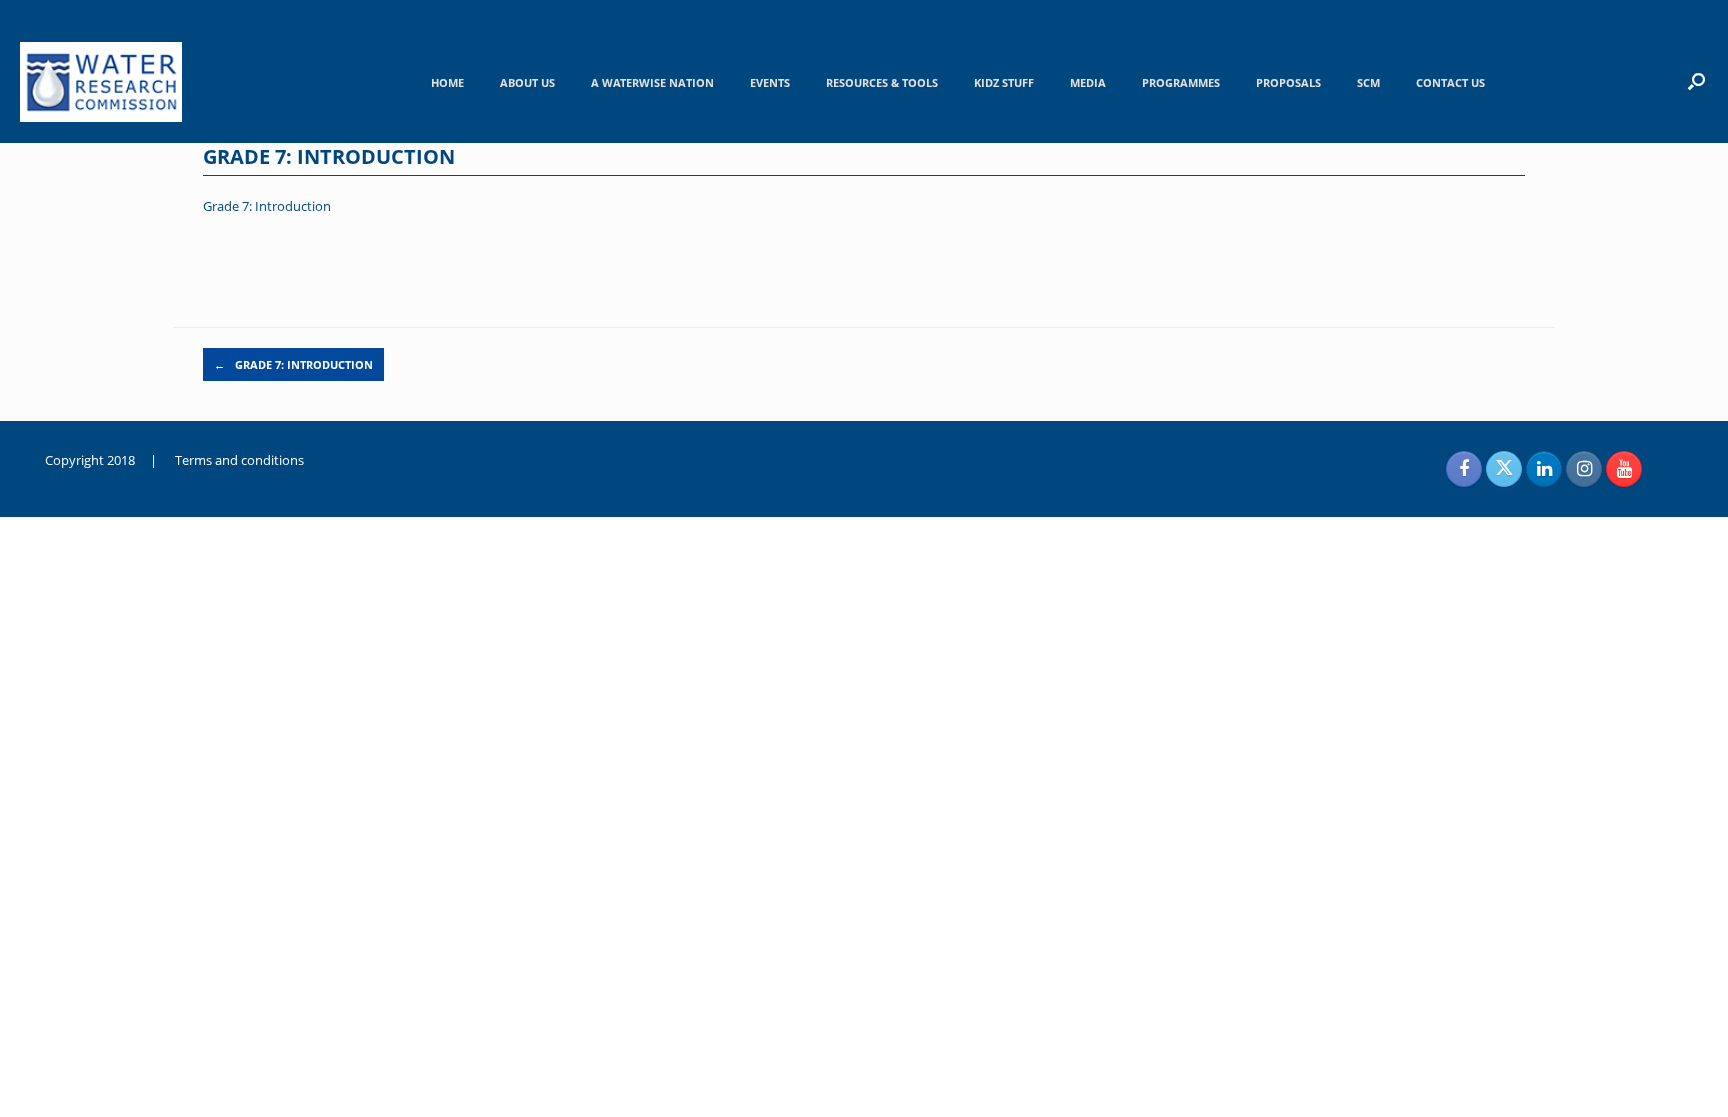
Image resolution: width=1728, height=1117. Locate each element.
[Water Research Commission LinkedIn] (1544, 469)
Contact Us (1450, 82)
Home (447, 82)
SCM (1368, 82)
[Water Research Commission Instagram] (1584, 469)
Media (1088, 82)
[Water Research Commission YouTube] (1624, 469)
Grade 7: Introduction (267, 206)
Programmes (1181, 82)
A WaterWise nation (652, 82)
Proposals (1288, 82)
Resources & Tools (882, 82)
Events (770, 82)
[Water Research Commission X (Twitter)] (1504, 469)
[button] (1696, 81)
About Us (527, 82)
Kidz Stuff (1004, 82)
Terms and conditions (239, 460)
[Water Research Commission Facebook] (1464, 469)
